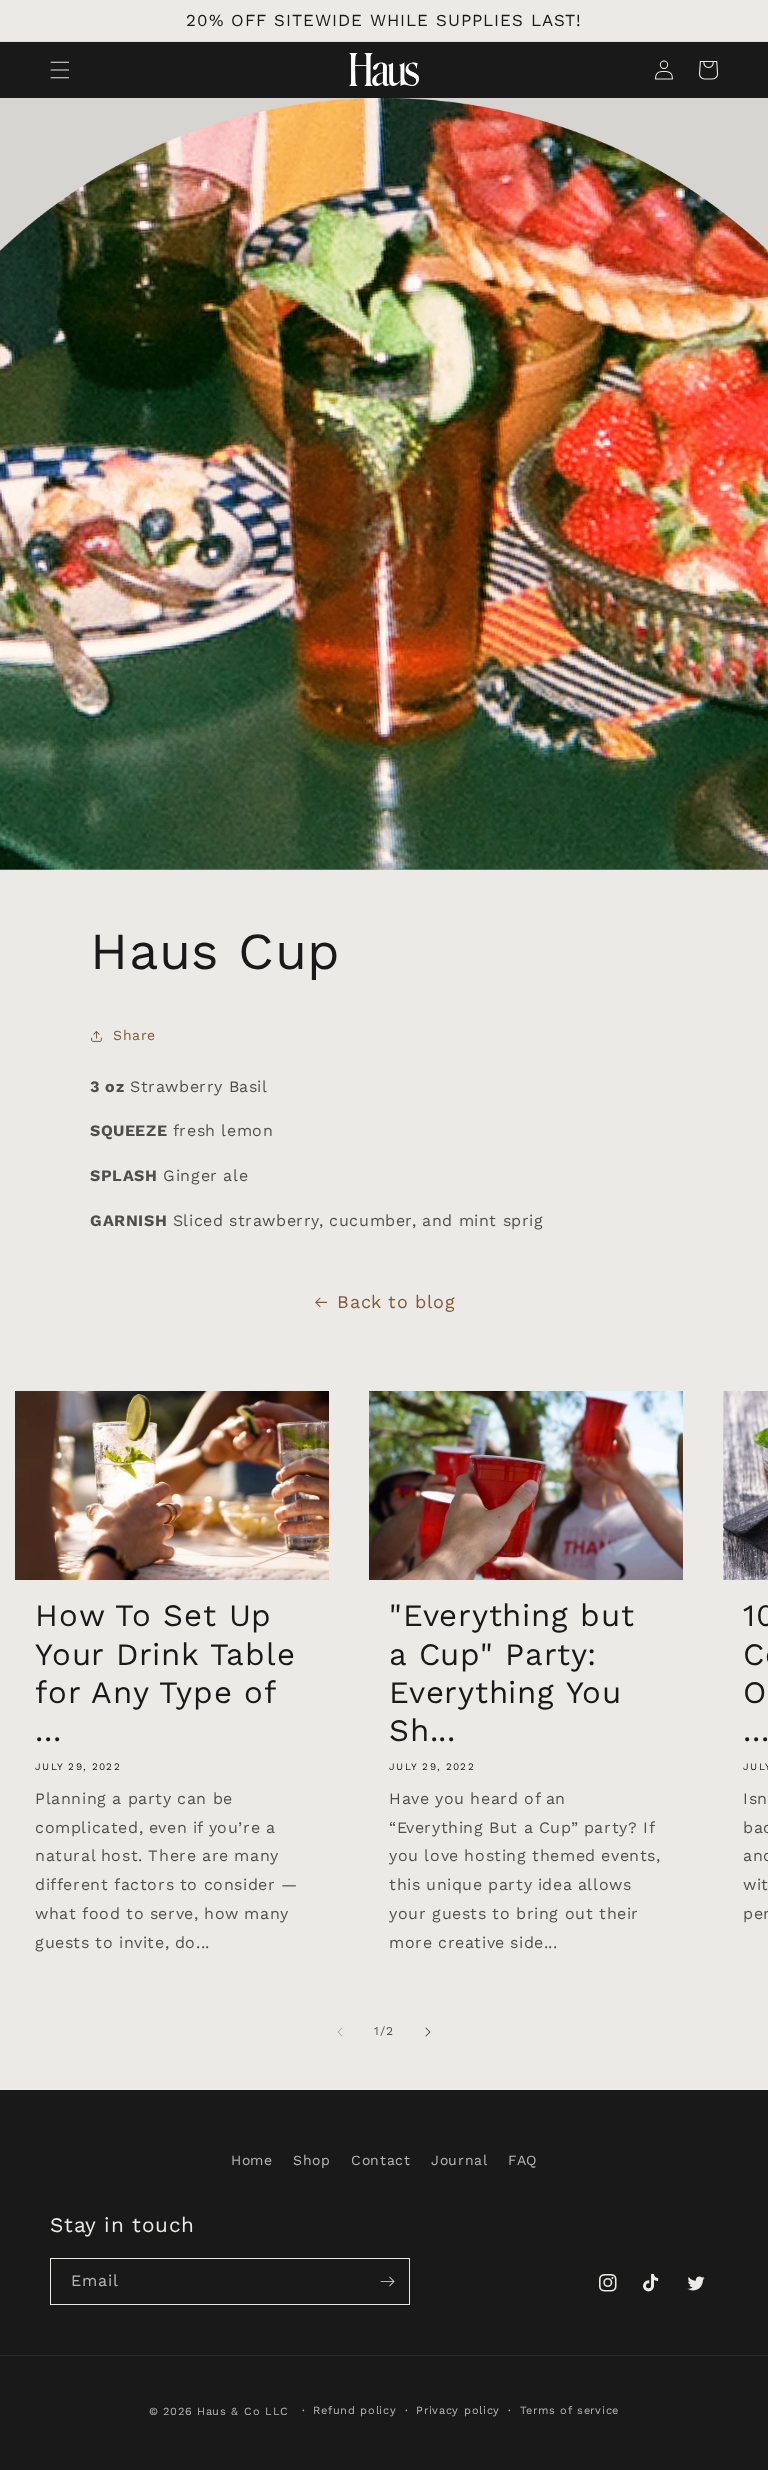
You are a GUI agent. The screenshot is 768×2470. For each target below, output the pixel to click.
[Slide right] (428, 2032)
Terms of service (569, 2410)
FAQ (522, 2160)
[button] (60, 70)
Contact (380, 2160)
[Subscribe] (387, 2281)
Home (251, 2160)
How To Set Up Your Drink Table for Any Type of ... (165, 1673)
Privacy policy (458, 2410)
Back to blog (396, 1301)
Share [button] (134, 1035)
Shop (311, 2160)
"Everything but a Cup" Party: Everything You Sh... (512, 1673)
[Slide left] (340, 2032)
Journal (459, 2160)
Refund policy (354, 2410)
